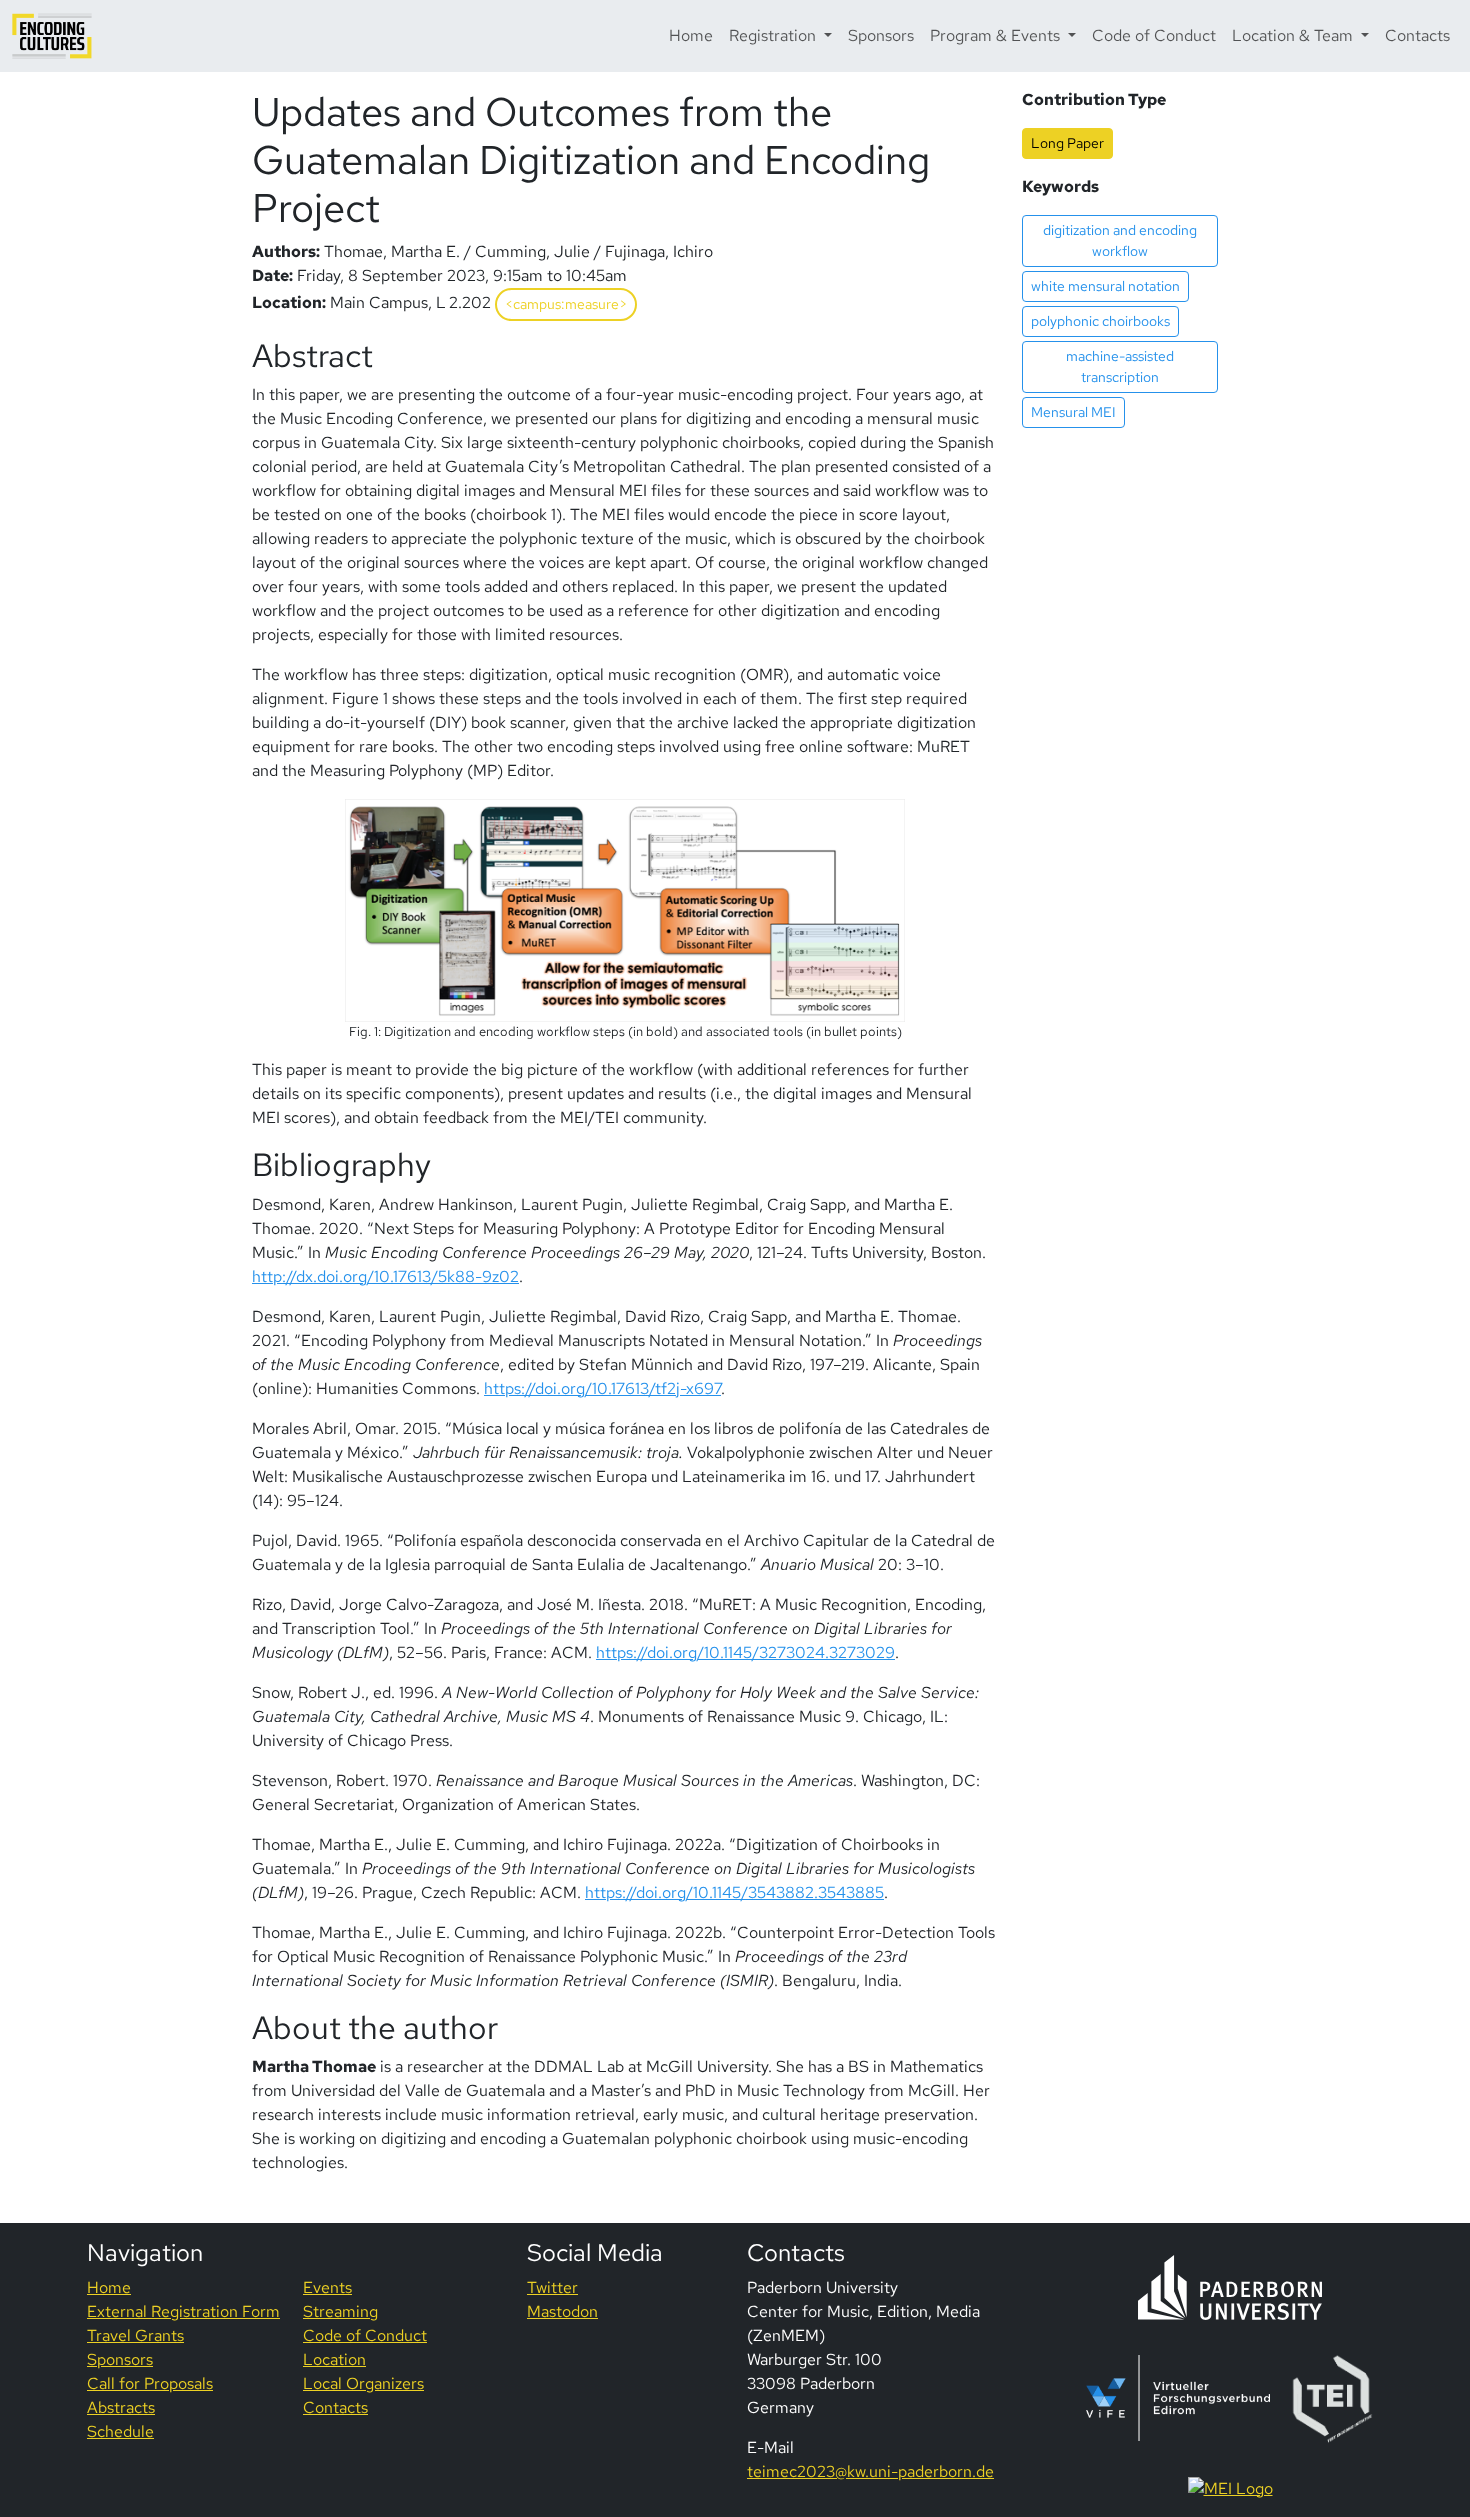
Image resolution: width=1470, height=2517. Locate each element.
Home (691, 35)
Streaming (340, 2311)
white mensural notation (1105, 286)
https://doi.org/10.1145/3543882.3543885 (734, 1892)
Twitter (552, 2287)
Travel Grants (135, 2335)
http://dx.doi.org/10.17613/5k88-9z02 (385, 1276)
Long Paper (1067, 143)
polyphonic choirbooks (1100, 321)
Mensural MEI (1073, 412)
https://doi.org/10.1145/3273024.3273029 (745, 1652)
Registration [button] (774, 35)
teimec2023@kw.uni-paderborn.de (870, 2471)
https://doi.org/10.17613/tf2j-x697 (602, 1388)
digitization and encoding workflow (1120, 240)
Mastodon (562, 2311)
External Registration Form (183, 2311)
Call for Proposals (150, 2383)
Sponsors (881, 35)
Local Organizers (363, 2383)
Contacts (1417, 35)
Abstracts (121, 2407)
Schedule (120, 2431)
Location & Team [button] (1294, 35)
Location (334, 2359)
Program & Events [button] (997, 35)
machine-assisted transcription (1120, 366)
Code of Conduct (1154, 35)
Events (327, 2287)
